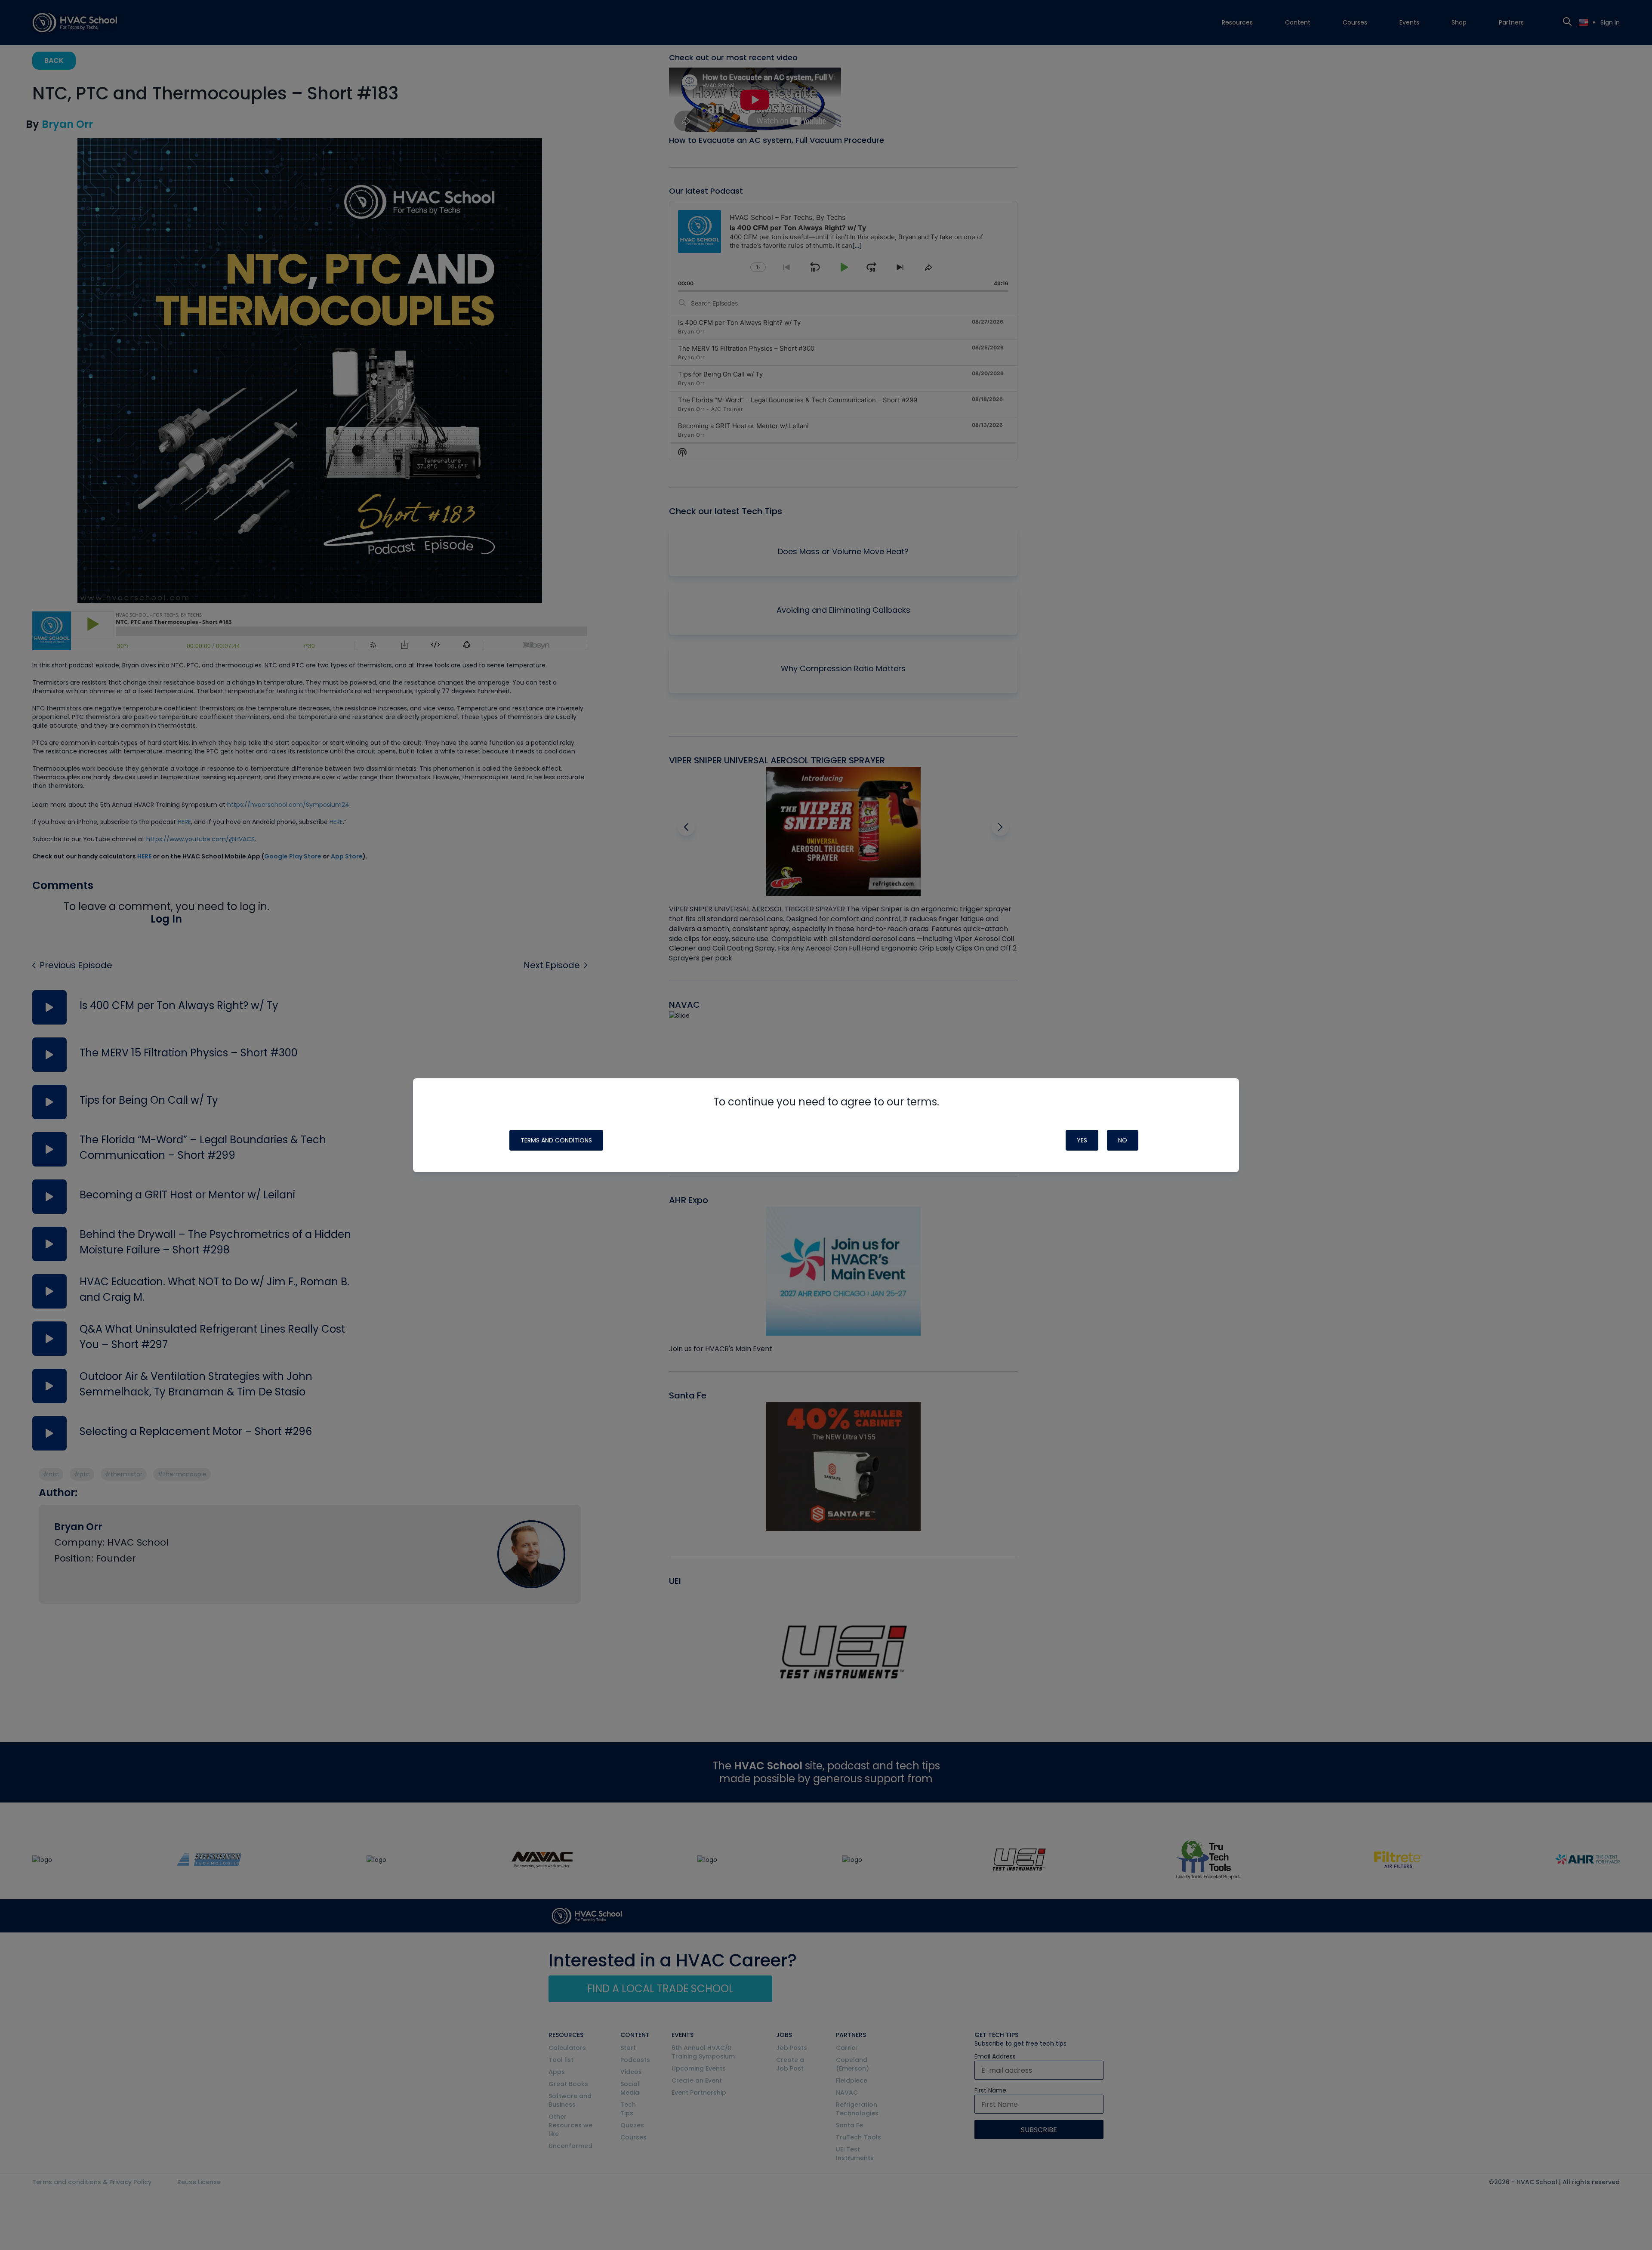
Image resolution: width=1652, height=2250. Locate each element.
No (1123, 1140)
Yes (1082, 1140)
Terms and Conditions (556, 1140)
